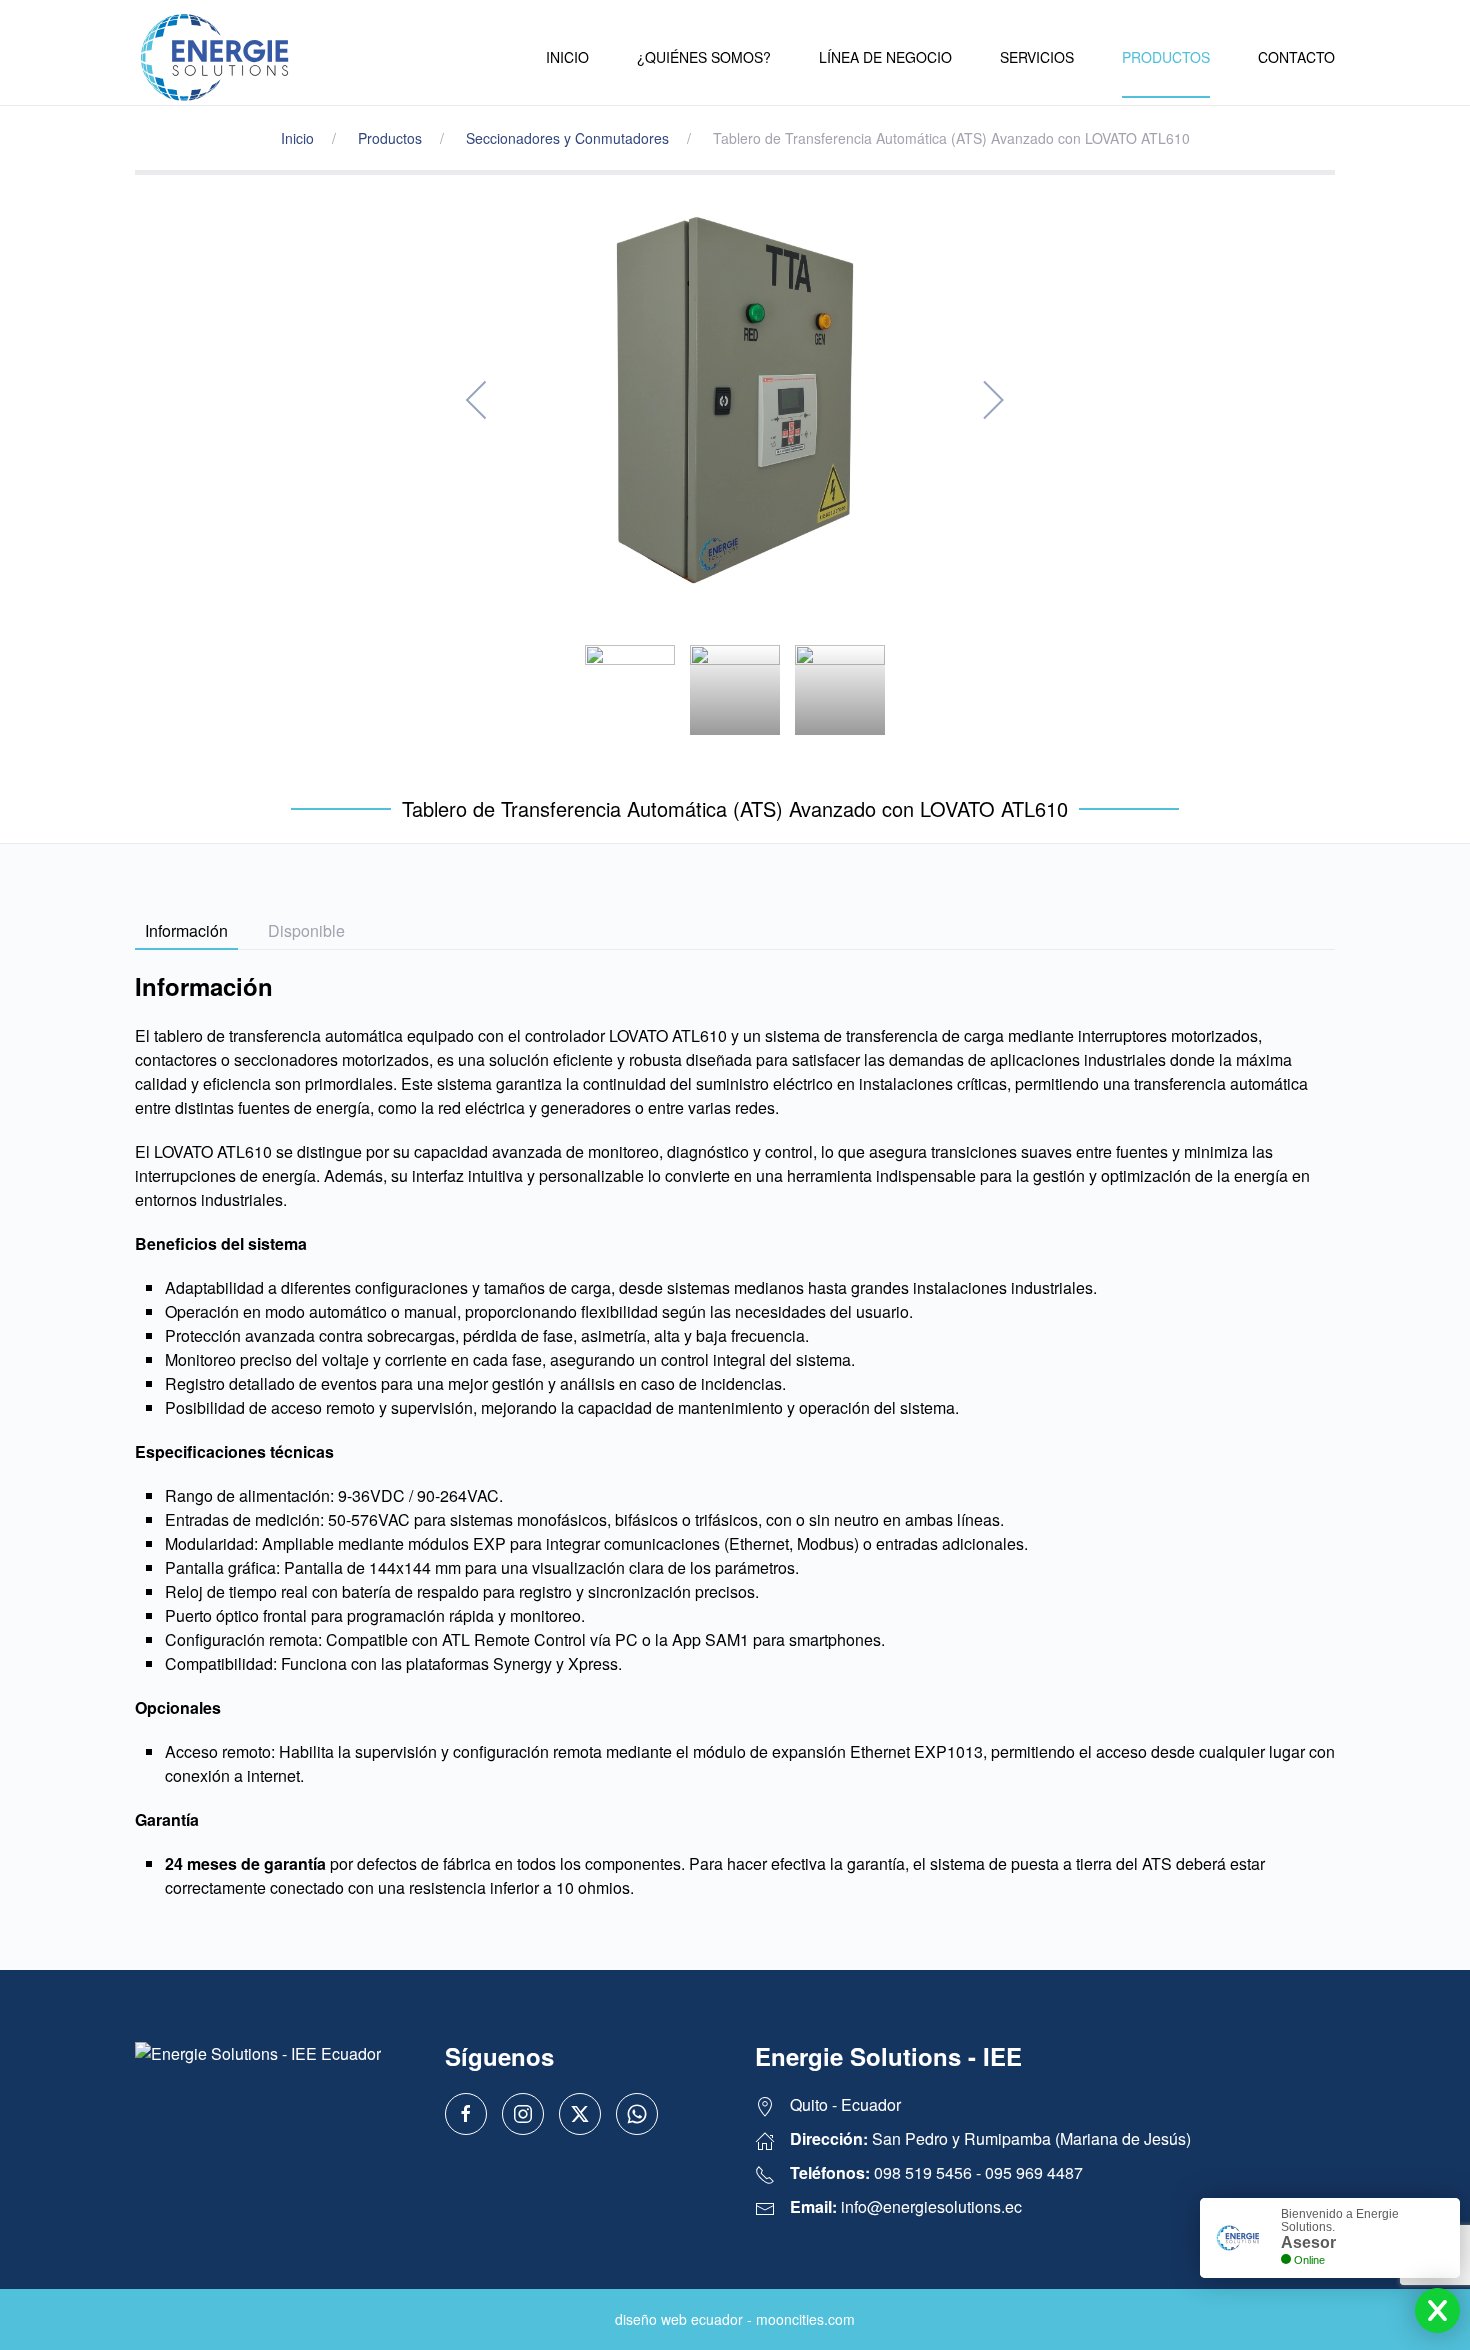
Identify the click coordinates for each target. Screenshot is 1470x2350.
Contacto (1296, 57)
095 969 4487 (1034, 2172)
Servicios (1037, 57)
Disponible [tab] (306, 930)
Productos (1166, 57)
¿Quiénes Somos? (704, 57)
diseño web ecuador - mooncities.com (735, 2319)
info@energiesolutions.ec (931, 2206)
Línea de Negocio (885, 57)
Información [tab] (186, 930)
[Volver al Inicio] (215, 57)
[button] (477, 400)
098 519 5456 (923, 2172)
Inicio (567, 57)
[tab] (630, 690)
